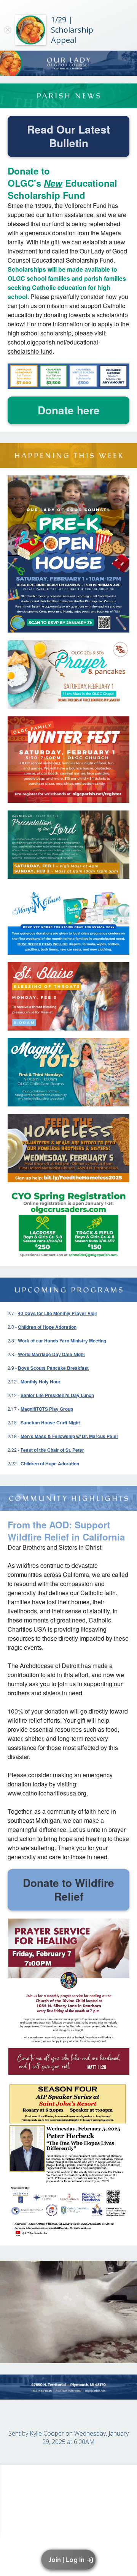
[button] (70, 2560)
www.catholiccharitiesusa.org (47, 1793)
